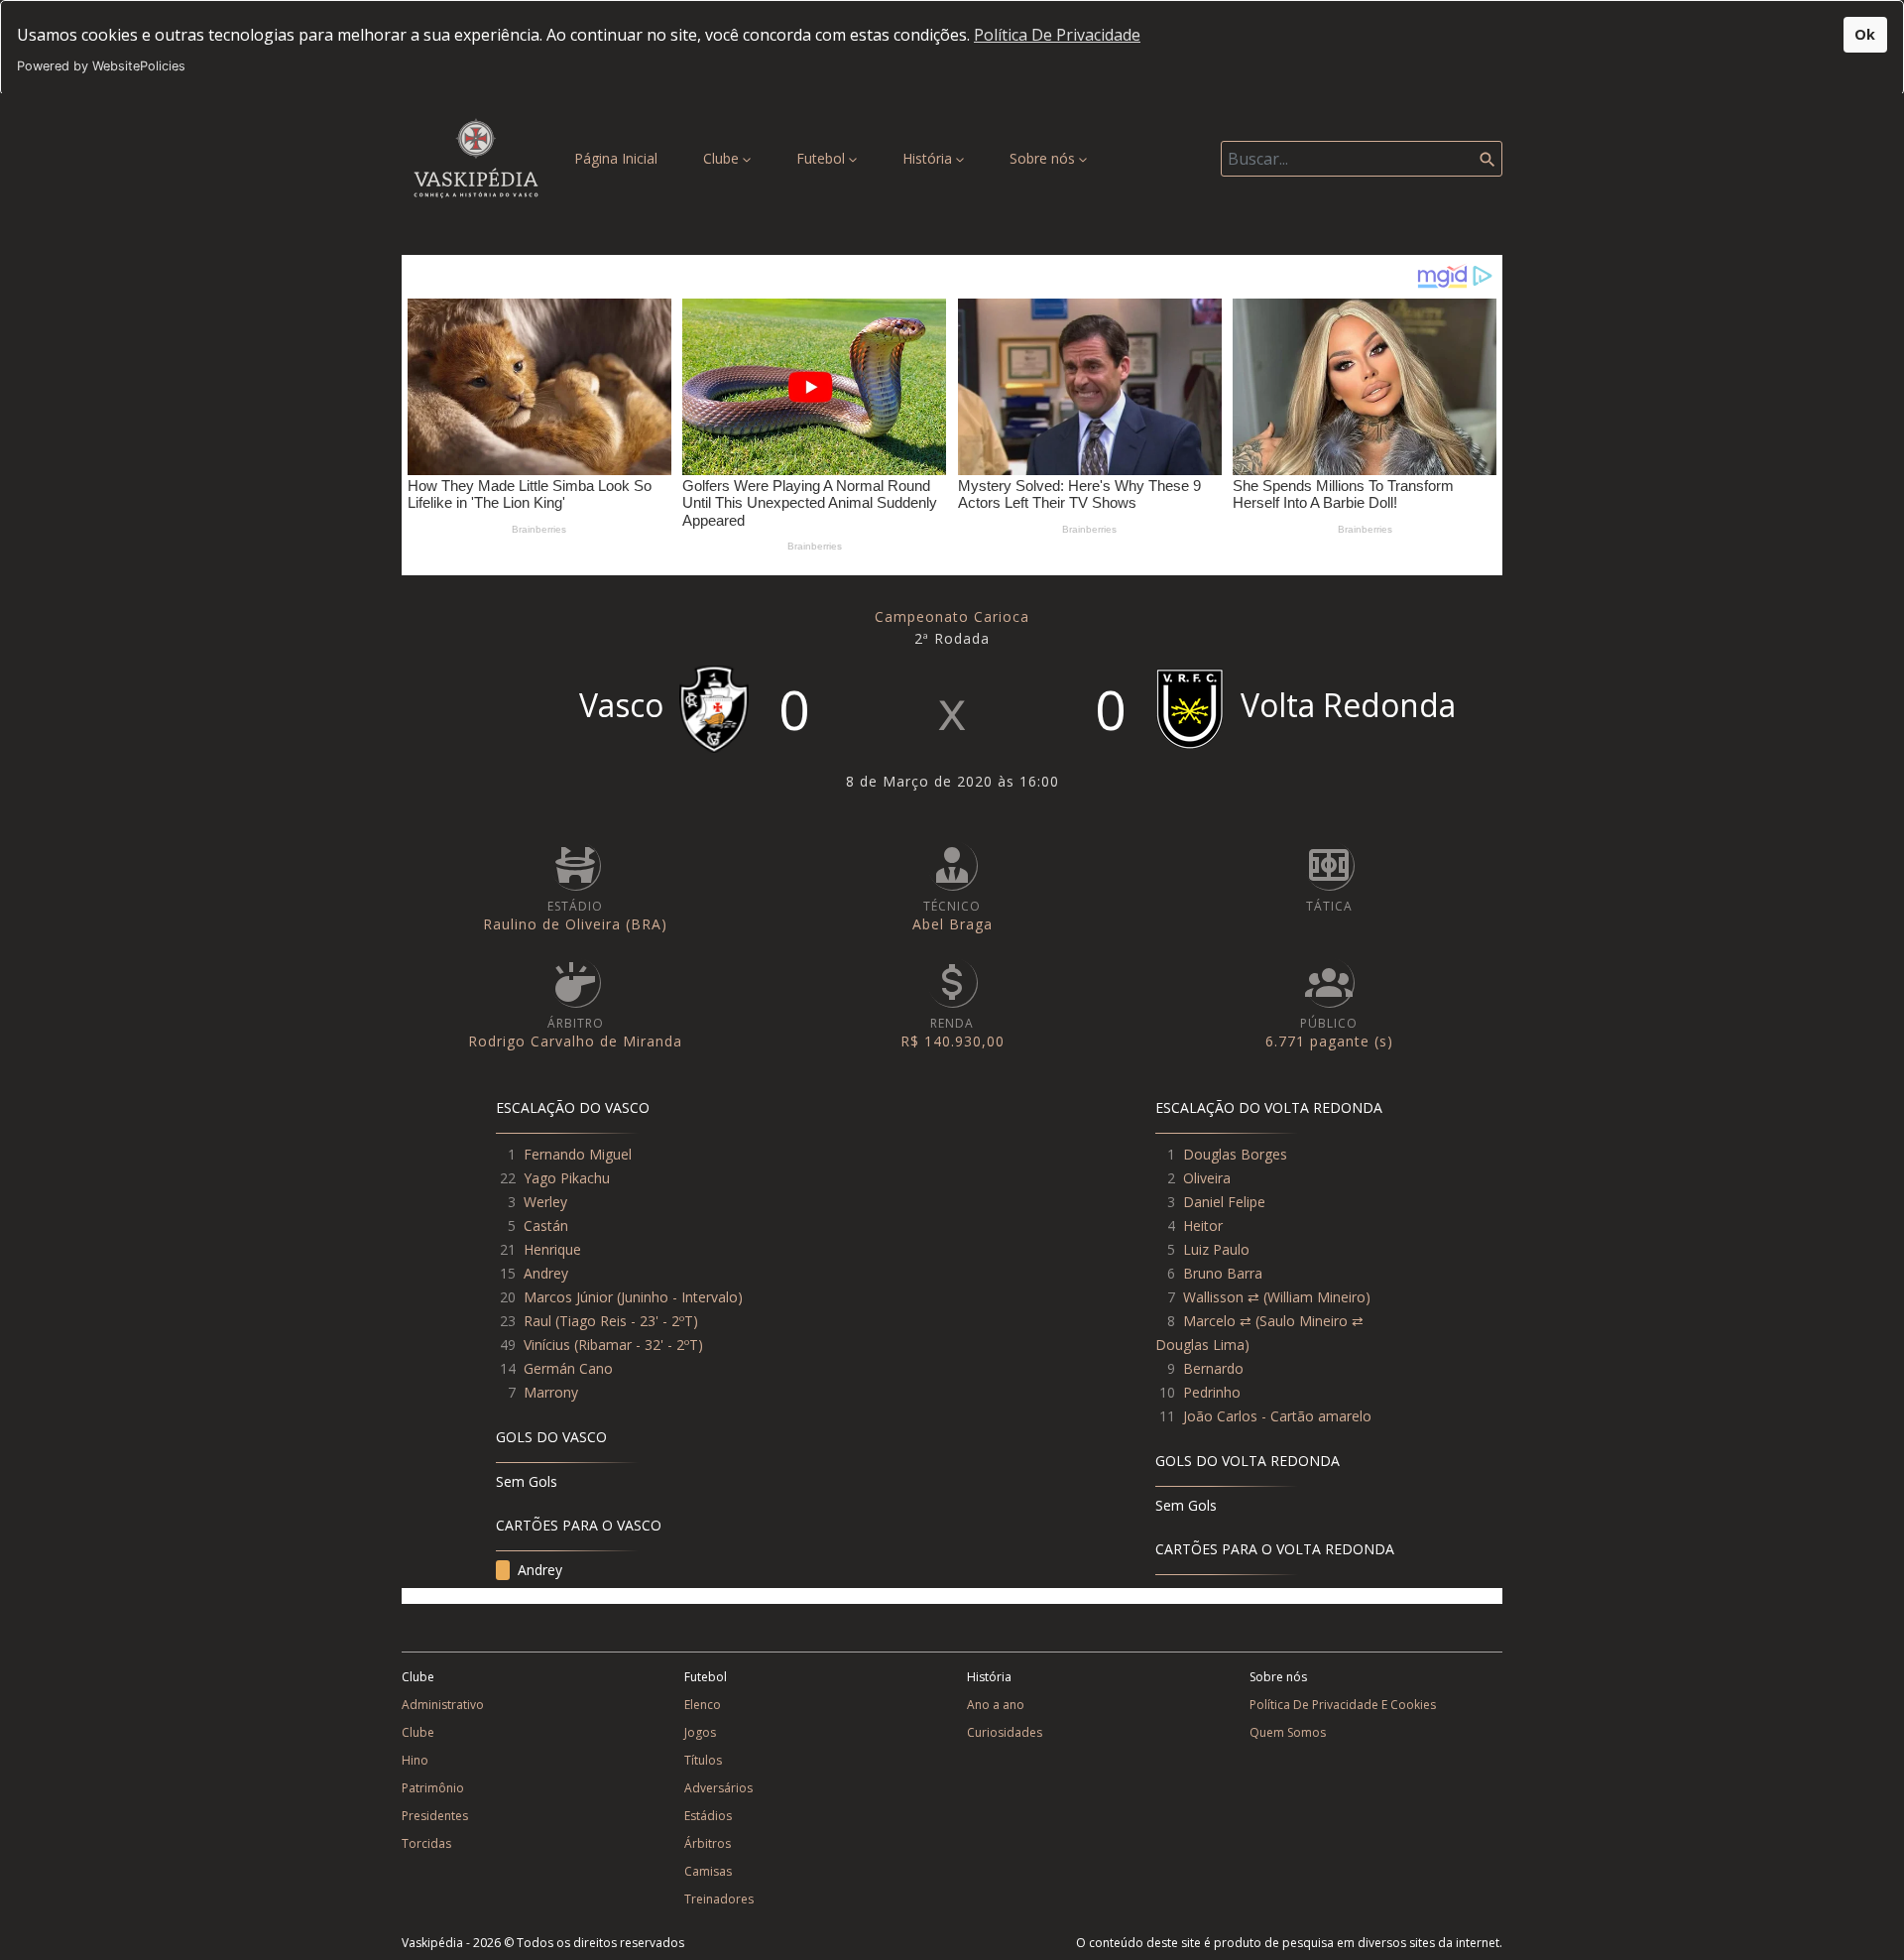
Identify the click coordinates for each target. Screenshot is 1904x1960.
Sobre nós (1044, 158)
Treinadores (719, 1899)
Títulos (703, 1760)
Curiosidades (1005, 1732)
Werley (545, 1202)
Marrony (551, 1392)
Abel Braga (952, 924)
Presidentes (435, 1816)
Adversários (718, 1788)
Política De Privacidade (1057, 35)
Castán (546, 1225)
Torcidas (426, 1843)
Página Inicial (620, 158)
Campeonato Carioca (952, 616)
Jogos (700, 1732)
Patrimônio (433, 1788)
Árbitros (708, 1843)
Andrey (546, 1273)
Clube (723, 158)
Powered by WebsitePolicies (101, 66)
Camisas (708, 1871)
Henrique (552, 1249)
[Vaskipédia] (476, 158)
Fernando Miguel (578, 1154)
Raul (537, 1321)
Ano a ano (996, 1705)
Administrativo (443, 1705)
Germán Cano (568, 1368)
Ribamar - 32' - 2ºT (638, 1345)
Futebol (823, 158)
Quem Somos (1288, 1732)
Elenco (703, 1705)
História (929, 158)
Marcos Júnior (568, 1297)
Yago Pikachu (567, 1178)
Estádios (708, 1816)
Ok (1865, 34)
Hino (415, 1760)
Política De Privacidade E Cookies (1343, 1705)
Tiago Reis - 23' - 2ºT (626, 1321)
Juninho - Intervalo (679, 1297)
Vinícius (547, 1345)
